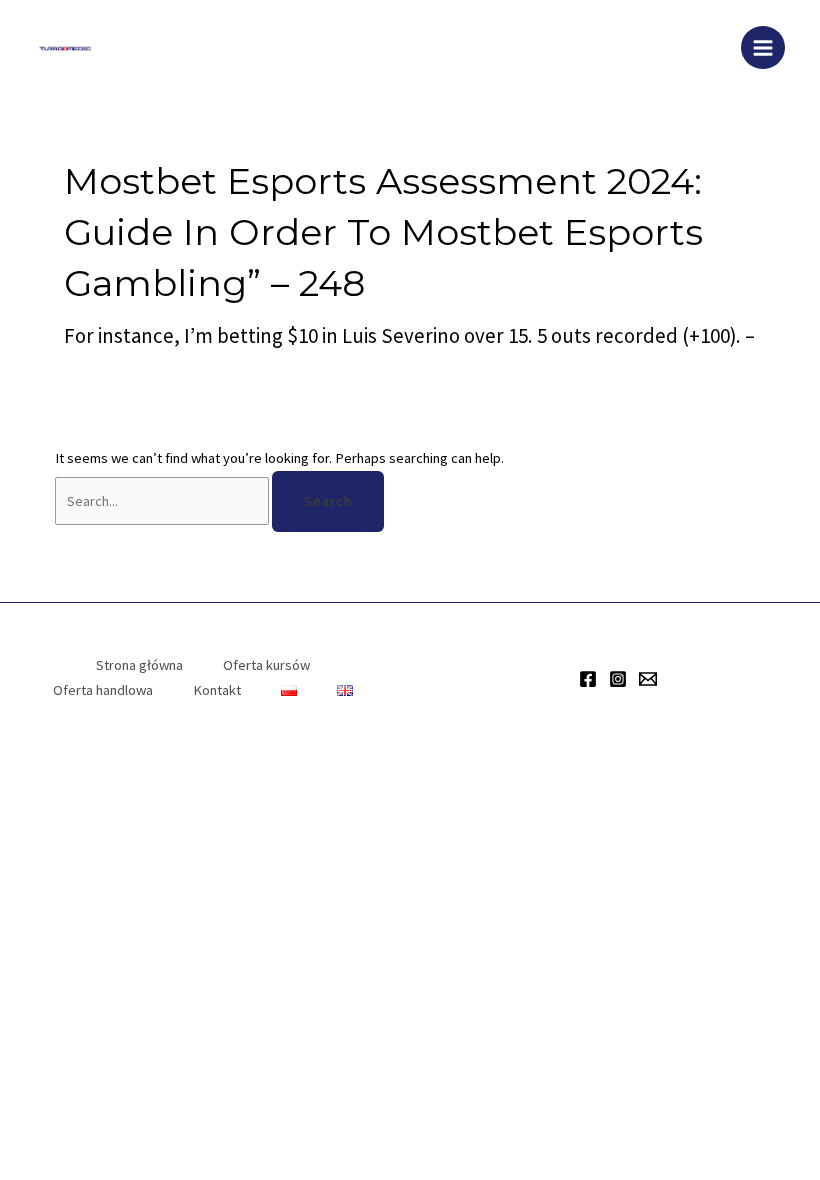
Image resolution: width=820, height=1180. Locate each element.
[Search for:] (163, 501)
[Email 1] (648, 679)
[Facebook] (588, 679)
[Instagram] (618, 679)
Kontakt (217, 690)
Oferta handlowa (103, 690)
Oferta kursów (266, 665)
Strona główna (139, 665)
